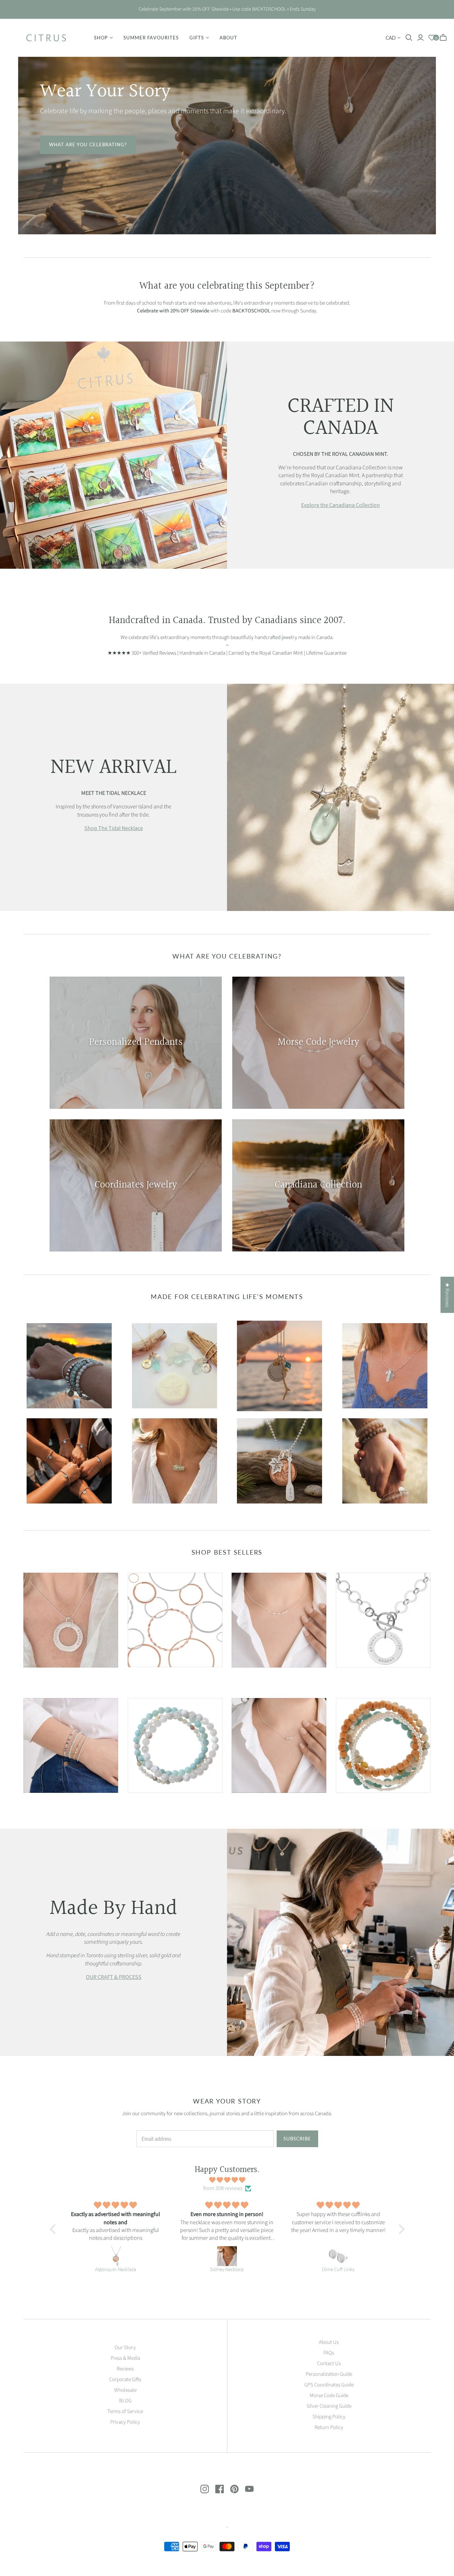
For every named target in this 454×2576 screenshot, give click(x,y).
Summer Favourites (151, 38)
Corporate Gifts (125, 2379)
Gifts (197, 38)
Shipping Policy (329, 2417)
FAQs (329, 2353)
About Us (329, 2342)
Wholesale (125, 2390)
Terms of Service (125, 2411)
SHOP (101, 38)
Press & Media (125, 2358)
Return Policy (329, 2427)
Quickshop (46, 1680)
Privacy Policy (125, 2422)
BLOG (125, 2401)
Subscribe (297, 2139)
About (228, 38)
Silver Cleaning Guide (329, 2406)
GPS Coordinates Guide (329, 2385)
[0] (432, 38)
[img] (227, 2180)
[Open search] (409, 38)
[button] (54, 2229)
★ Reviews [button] (447, 1295)
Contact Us (329, 2364)
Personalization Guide (329, 2374)
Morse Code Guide (329, 2395)
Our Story (125, 2348)
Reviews (125, 2369)
